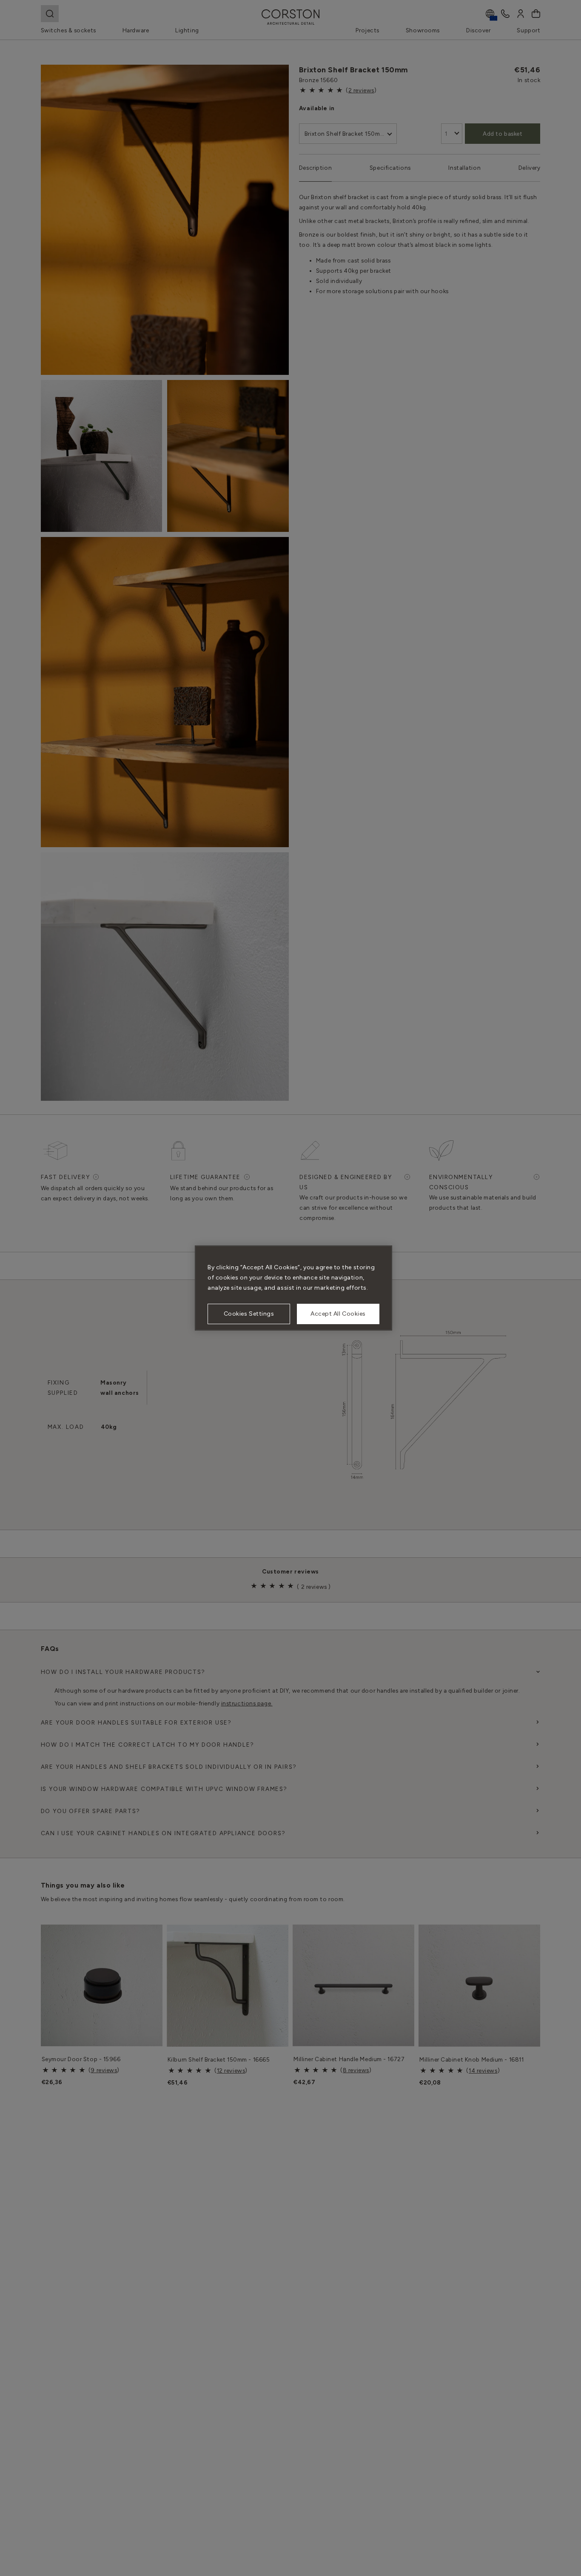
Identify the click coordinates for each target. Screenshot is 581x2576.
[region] (293, 1288)
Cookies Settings (249, 1314)
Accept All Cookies (338, 1314)
